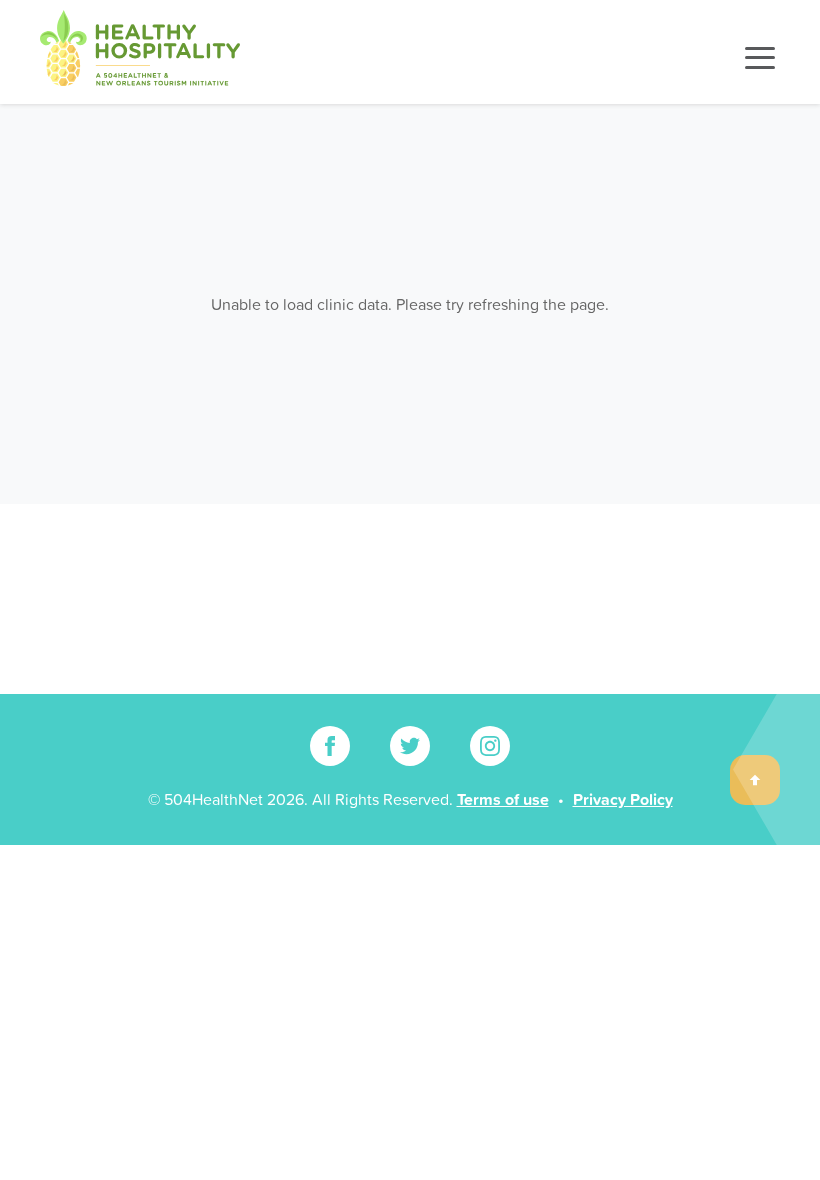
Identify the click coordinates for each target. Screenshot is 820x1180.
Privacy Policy (623, 799)
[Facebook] (330, 746)
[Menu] (760, 58)
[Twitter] (410, 746)
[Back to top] (755, 780)
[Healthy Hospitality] (140, 52)
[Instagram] (490, 746)
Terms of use (503, 799)
